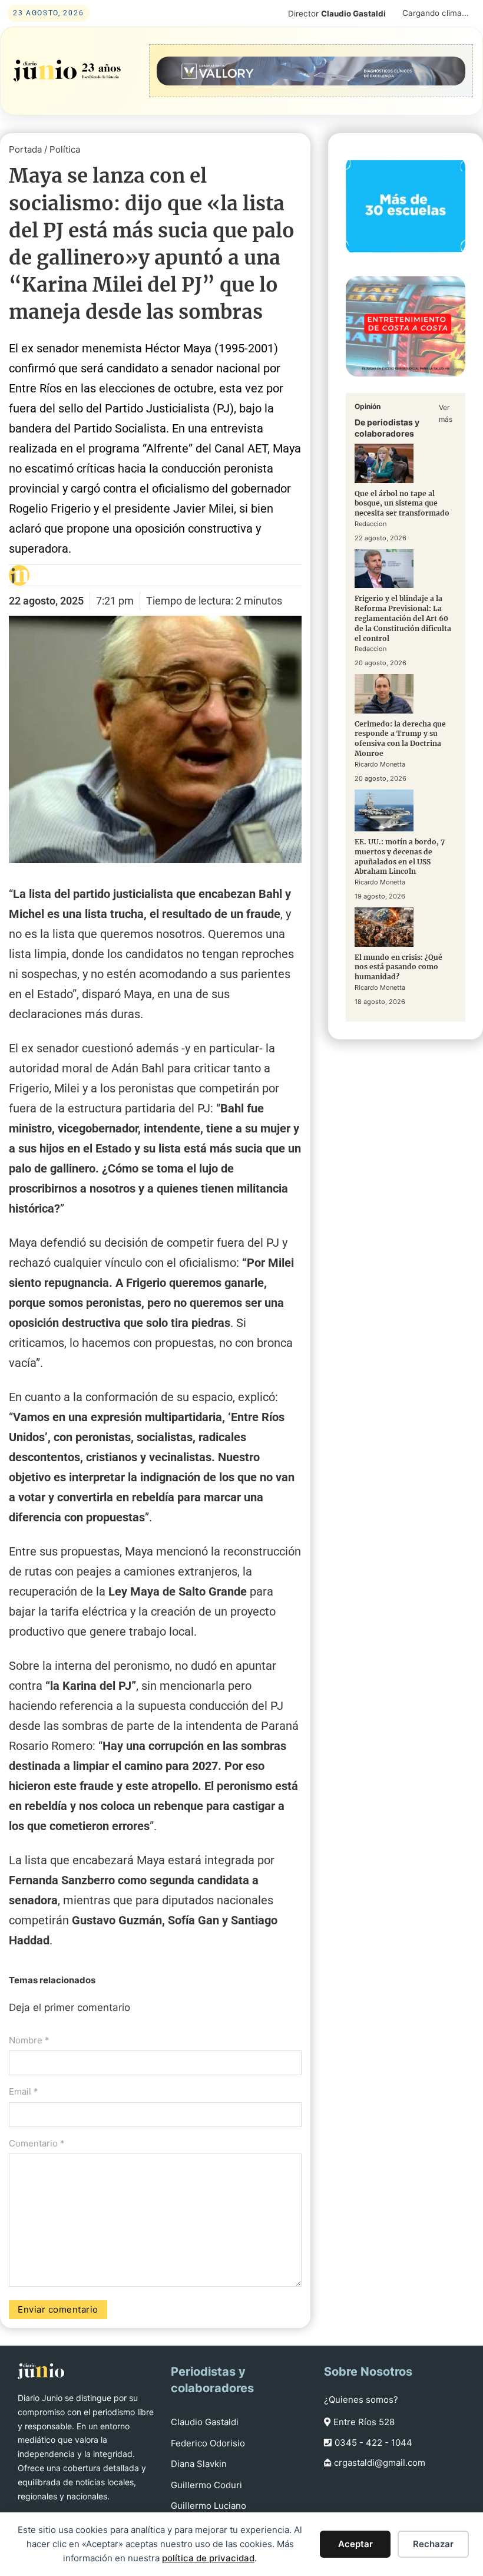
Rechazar (433, 2544)
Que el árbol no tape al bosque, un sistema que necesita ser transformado (402, 503)
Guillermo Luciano (209, 2506)
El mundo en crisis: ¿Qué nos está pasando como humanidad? (398, 967)
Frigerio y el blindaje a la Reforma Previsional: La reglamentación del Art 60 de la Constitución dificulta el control (403, 618)
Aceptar (355, 2544)
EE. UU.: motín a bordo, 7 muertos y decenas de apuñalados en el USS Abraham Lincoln (400, 856)
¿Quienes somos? (361, 2400)
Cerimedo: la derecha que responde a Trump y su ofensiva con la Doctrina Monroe (400, 739)
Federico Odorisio (208, 2443)
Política (65, 149)
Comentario (37, 2143)
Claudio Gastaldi (205, 2422)
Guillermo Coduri (206, 2485)
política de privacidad (208, 2558)
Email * (24, 2091)
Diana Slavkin (199, 2464)
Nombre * (29, 2040)
